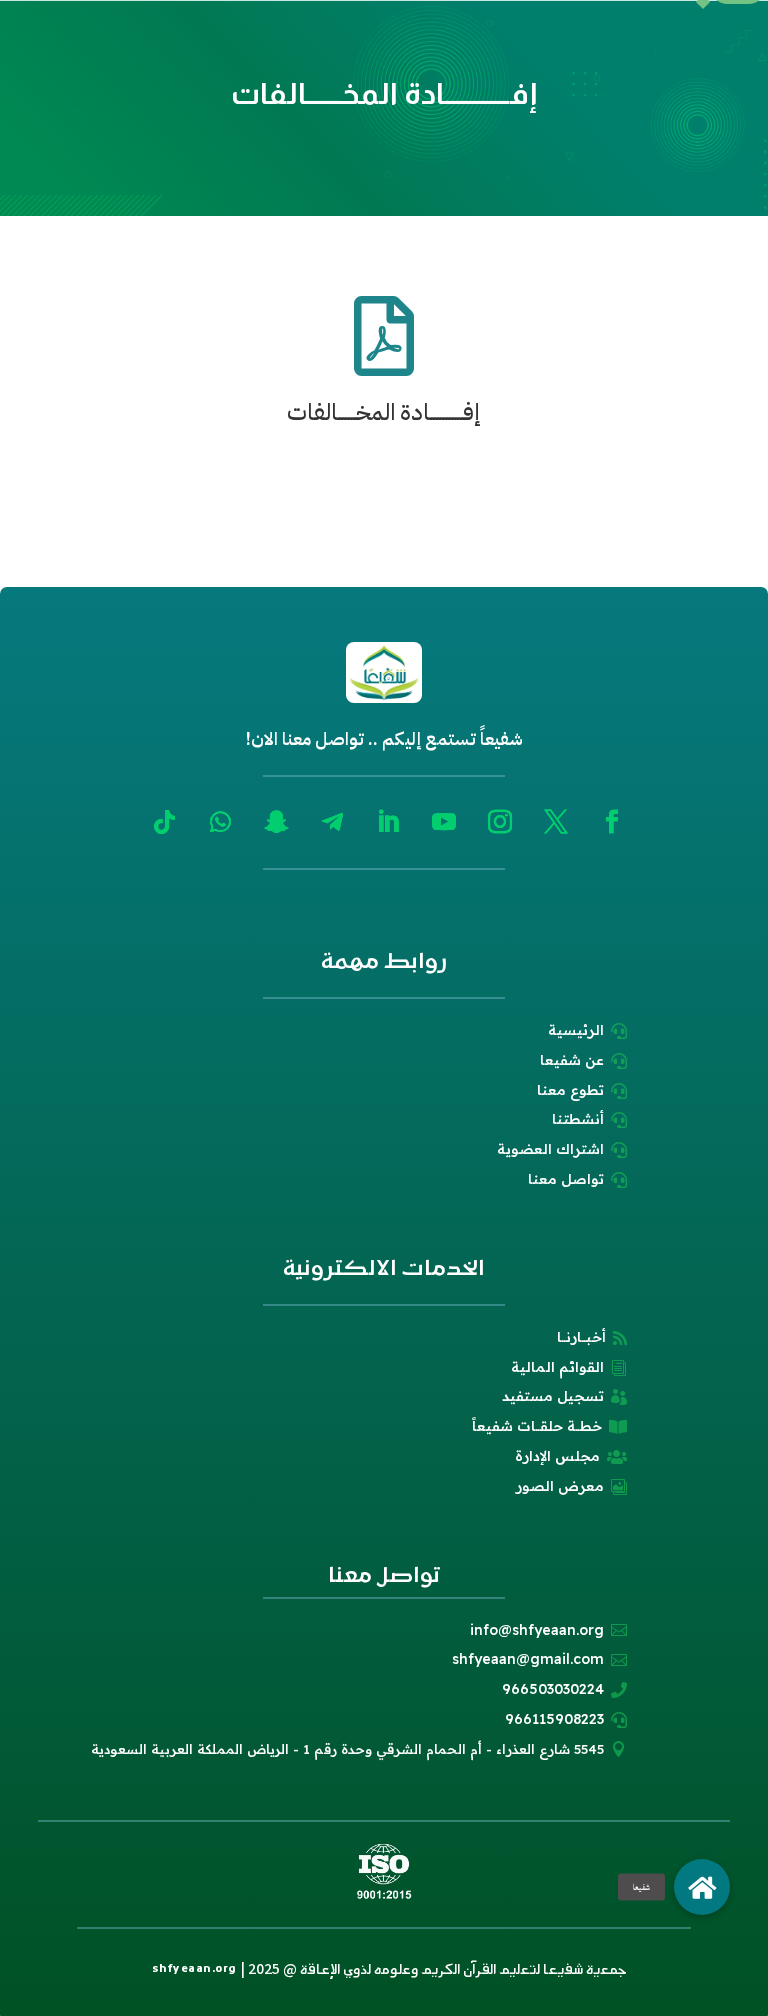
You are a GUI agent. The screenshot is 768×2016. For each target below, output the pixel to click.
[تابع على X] (556, 822)
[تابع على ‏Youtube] (444, 822)
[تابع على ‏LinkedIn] (388, 822)
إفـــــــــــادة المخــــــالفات (384, 412)
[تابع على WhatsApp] (220, 822)
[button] (702, 1887)
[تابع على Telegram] (332, 822)
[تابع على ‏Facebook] (612, 822)
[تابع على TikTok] (164, 822)
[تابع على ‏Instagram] (500, 822)
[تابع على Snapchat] (276, 822)
